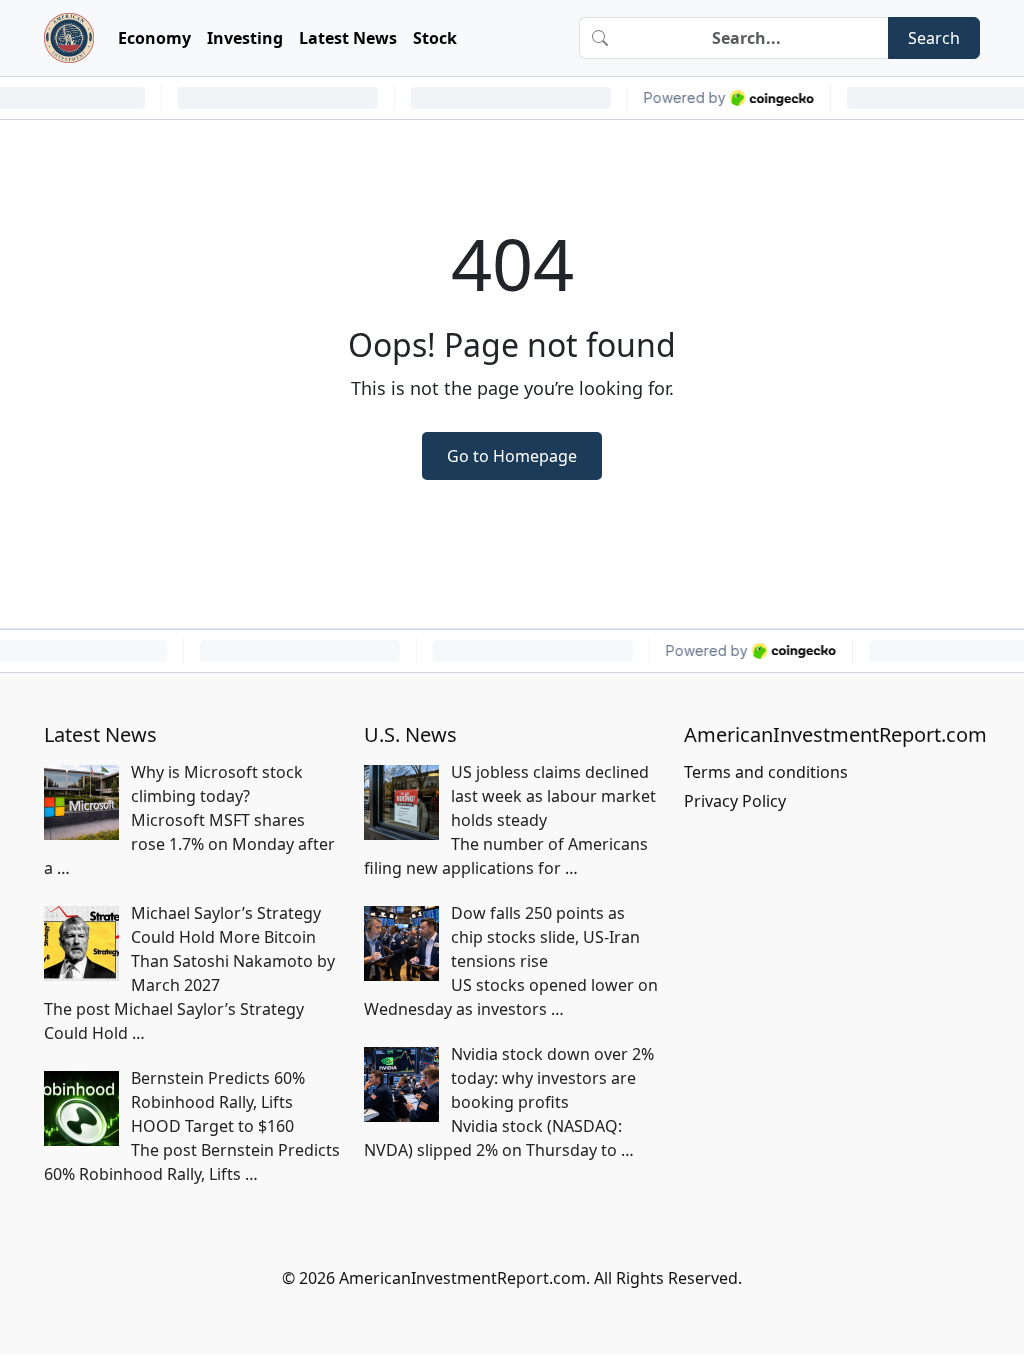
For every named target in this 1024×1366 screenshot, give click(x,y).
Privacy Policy (735, 801)
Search (934, 38)
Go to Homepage (512, 456)
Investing (245, 38)
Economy (154, 38)
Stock (435, 38)
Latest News (348, 38)
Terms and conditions (766, 772)
